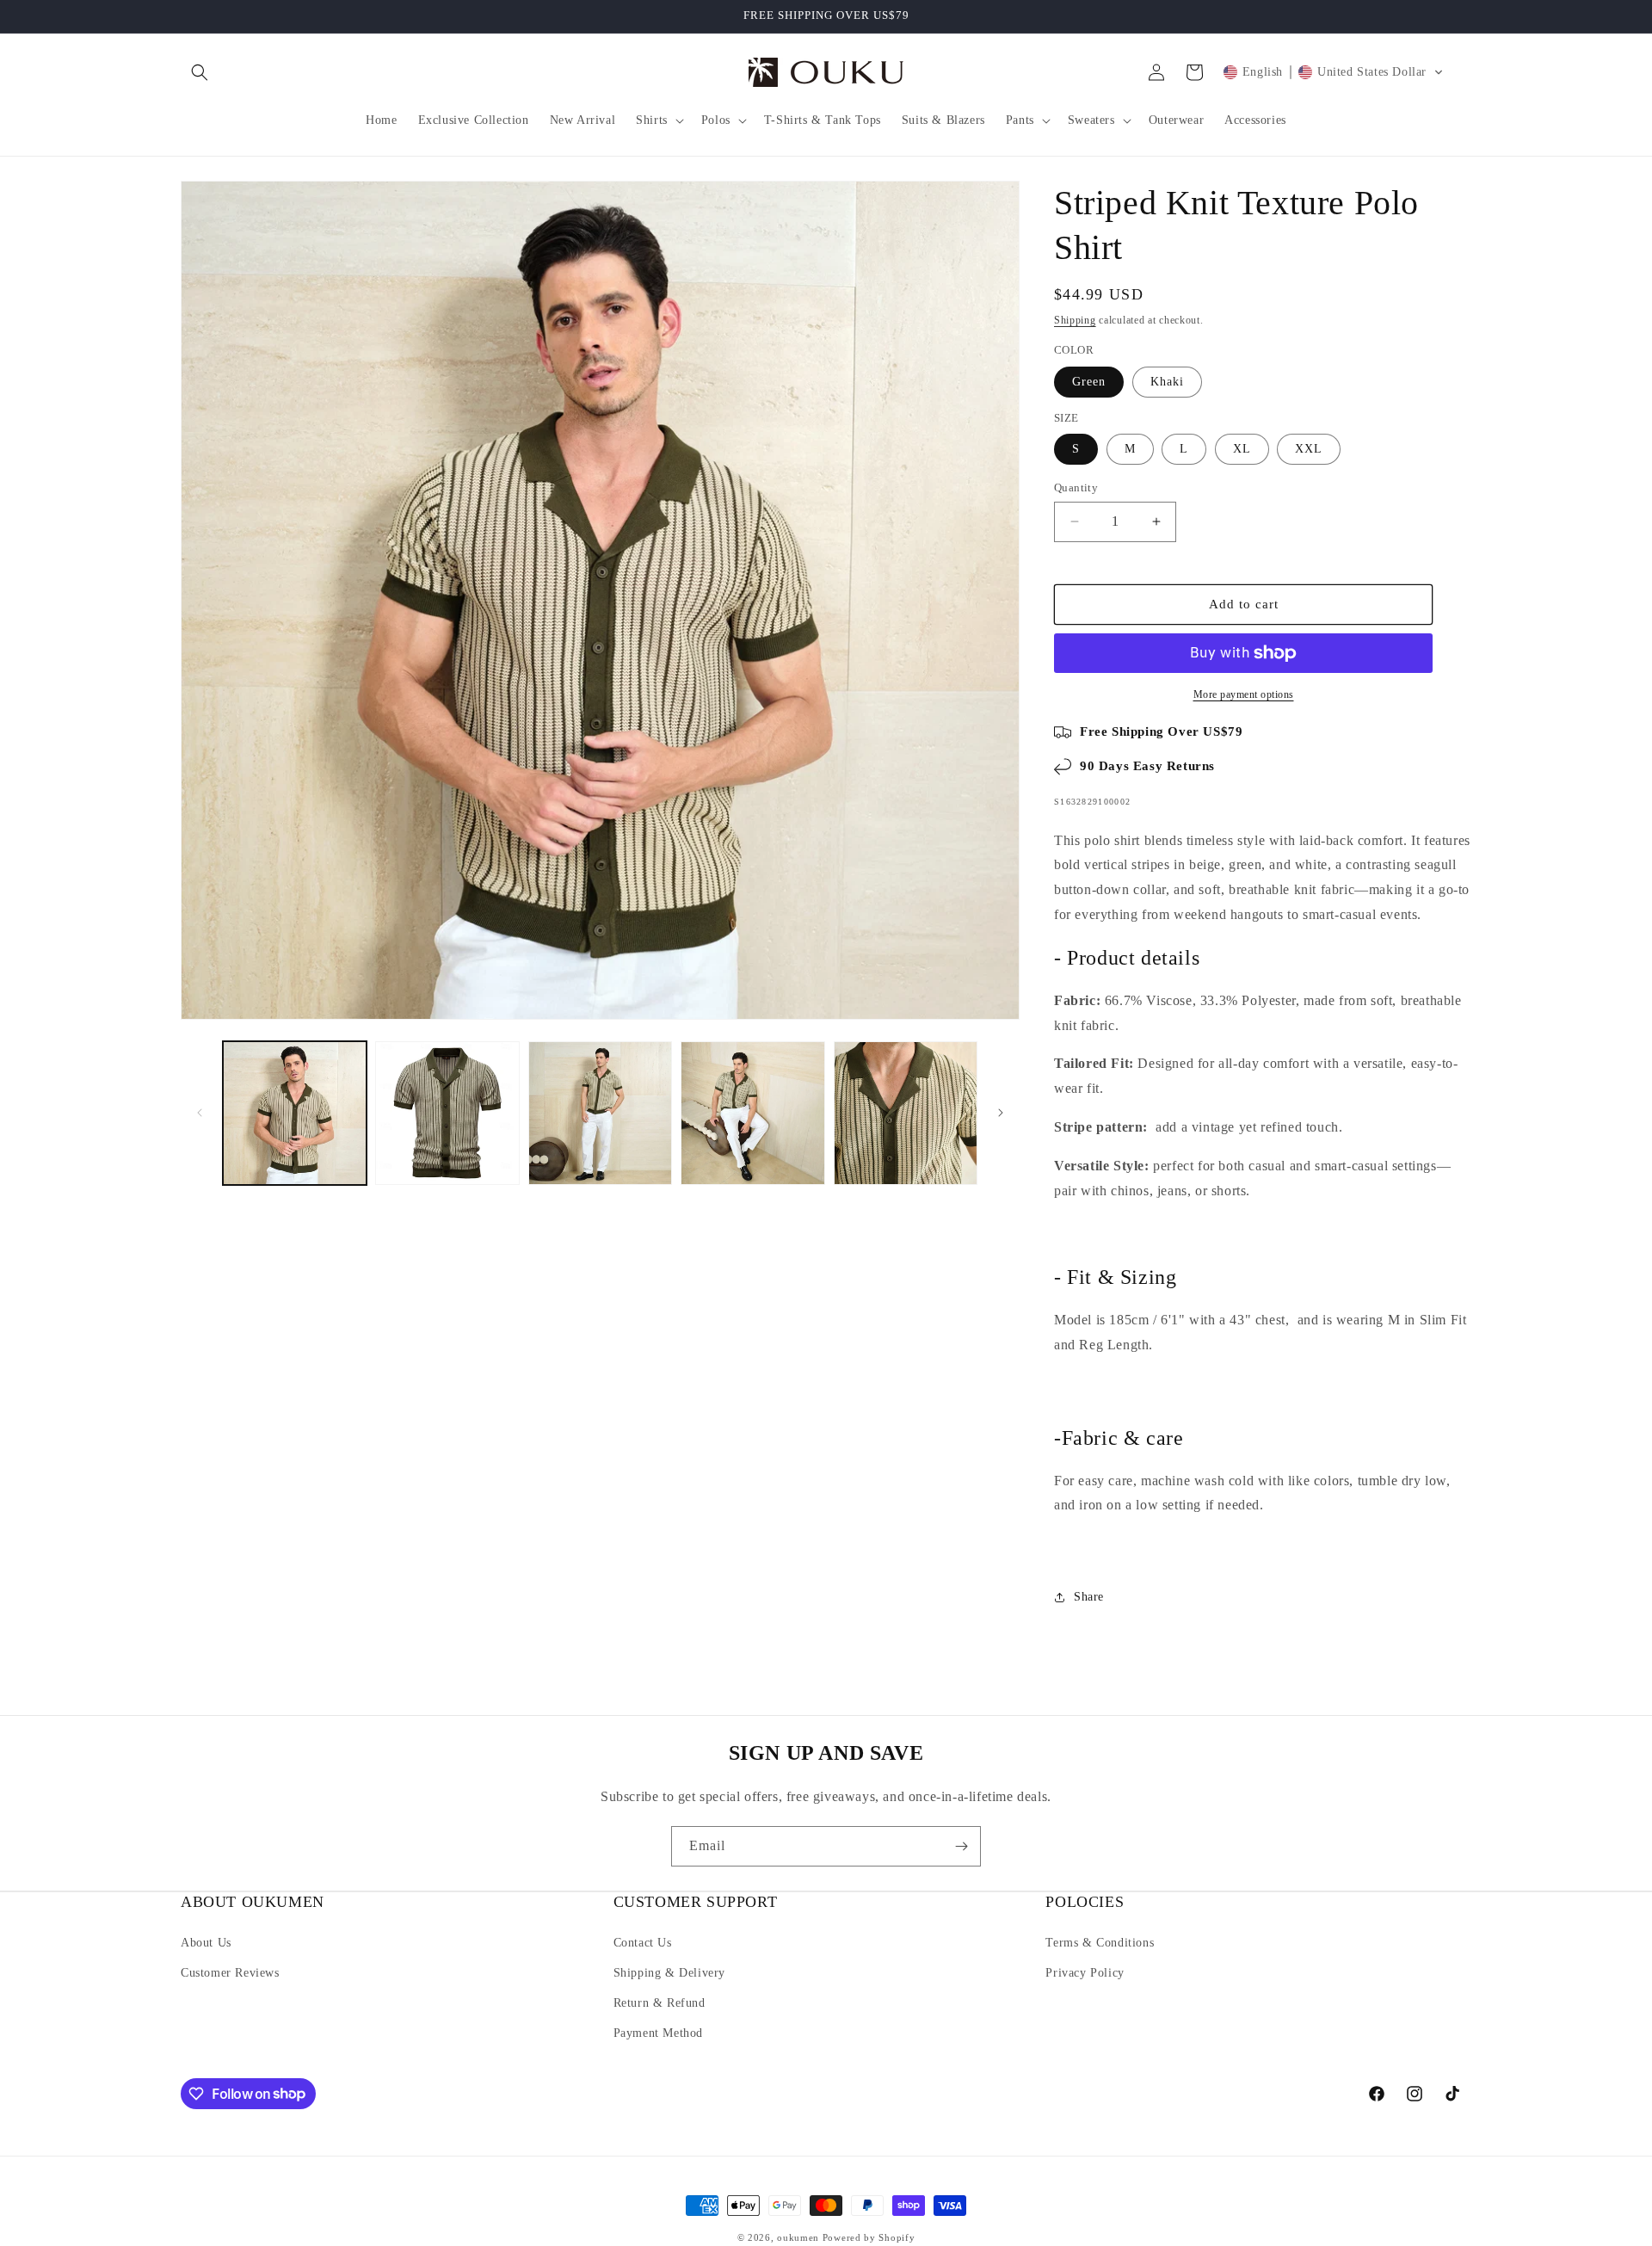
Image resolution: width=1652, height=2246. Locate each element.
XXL (1309, 449)
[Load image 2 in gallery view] (447, 1113)
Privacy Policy (1085, 1973)
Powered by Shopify (869, 2237)
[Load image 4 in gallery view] (752, 1113)
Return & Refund (660, 2003)
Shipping (1075, 320)
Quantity (1076, 487)
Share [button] (1089, 1597)
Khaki (1167, 382)
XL (1242, 449)
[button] (200, 72)
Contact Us (643, 1943)
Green (1089, 382)
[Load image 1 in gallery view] (295, 1113)
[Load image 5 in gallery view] (906, 1113)
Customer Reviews (230, 1973)
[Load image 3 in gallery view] (600, 1113)
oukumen (798, 2237)
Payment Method (658, 2033)
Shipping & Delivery (669, 1973)
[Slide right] (1001, 1113)
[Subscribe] (961, 1846)
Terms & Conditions (1100, 1943)
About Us (206, 1943)
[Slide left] (200, 1113)
